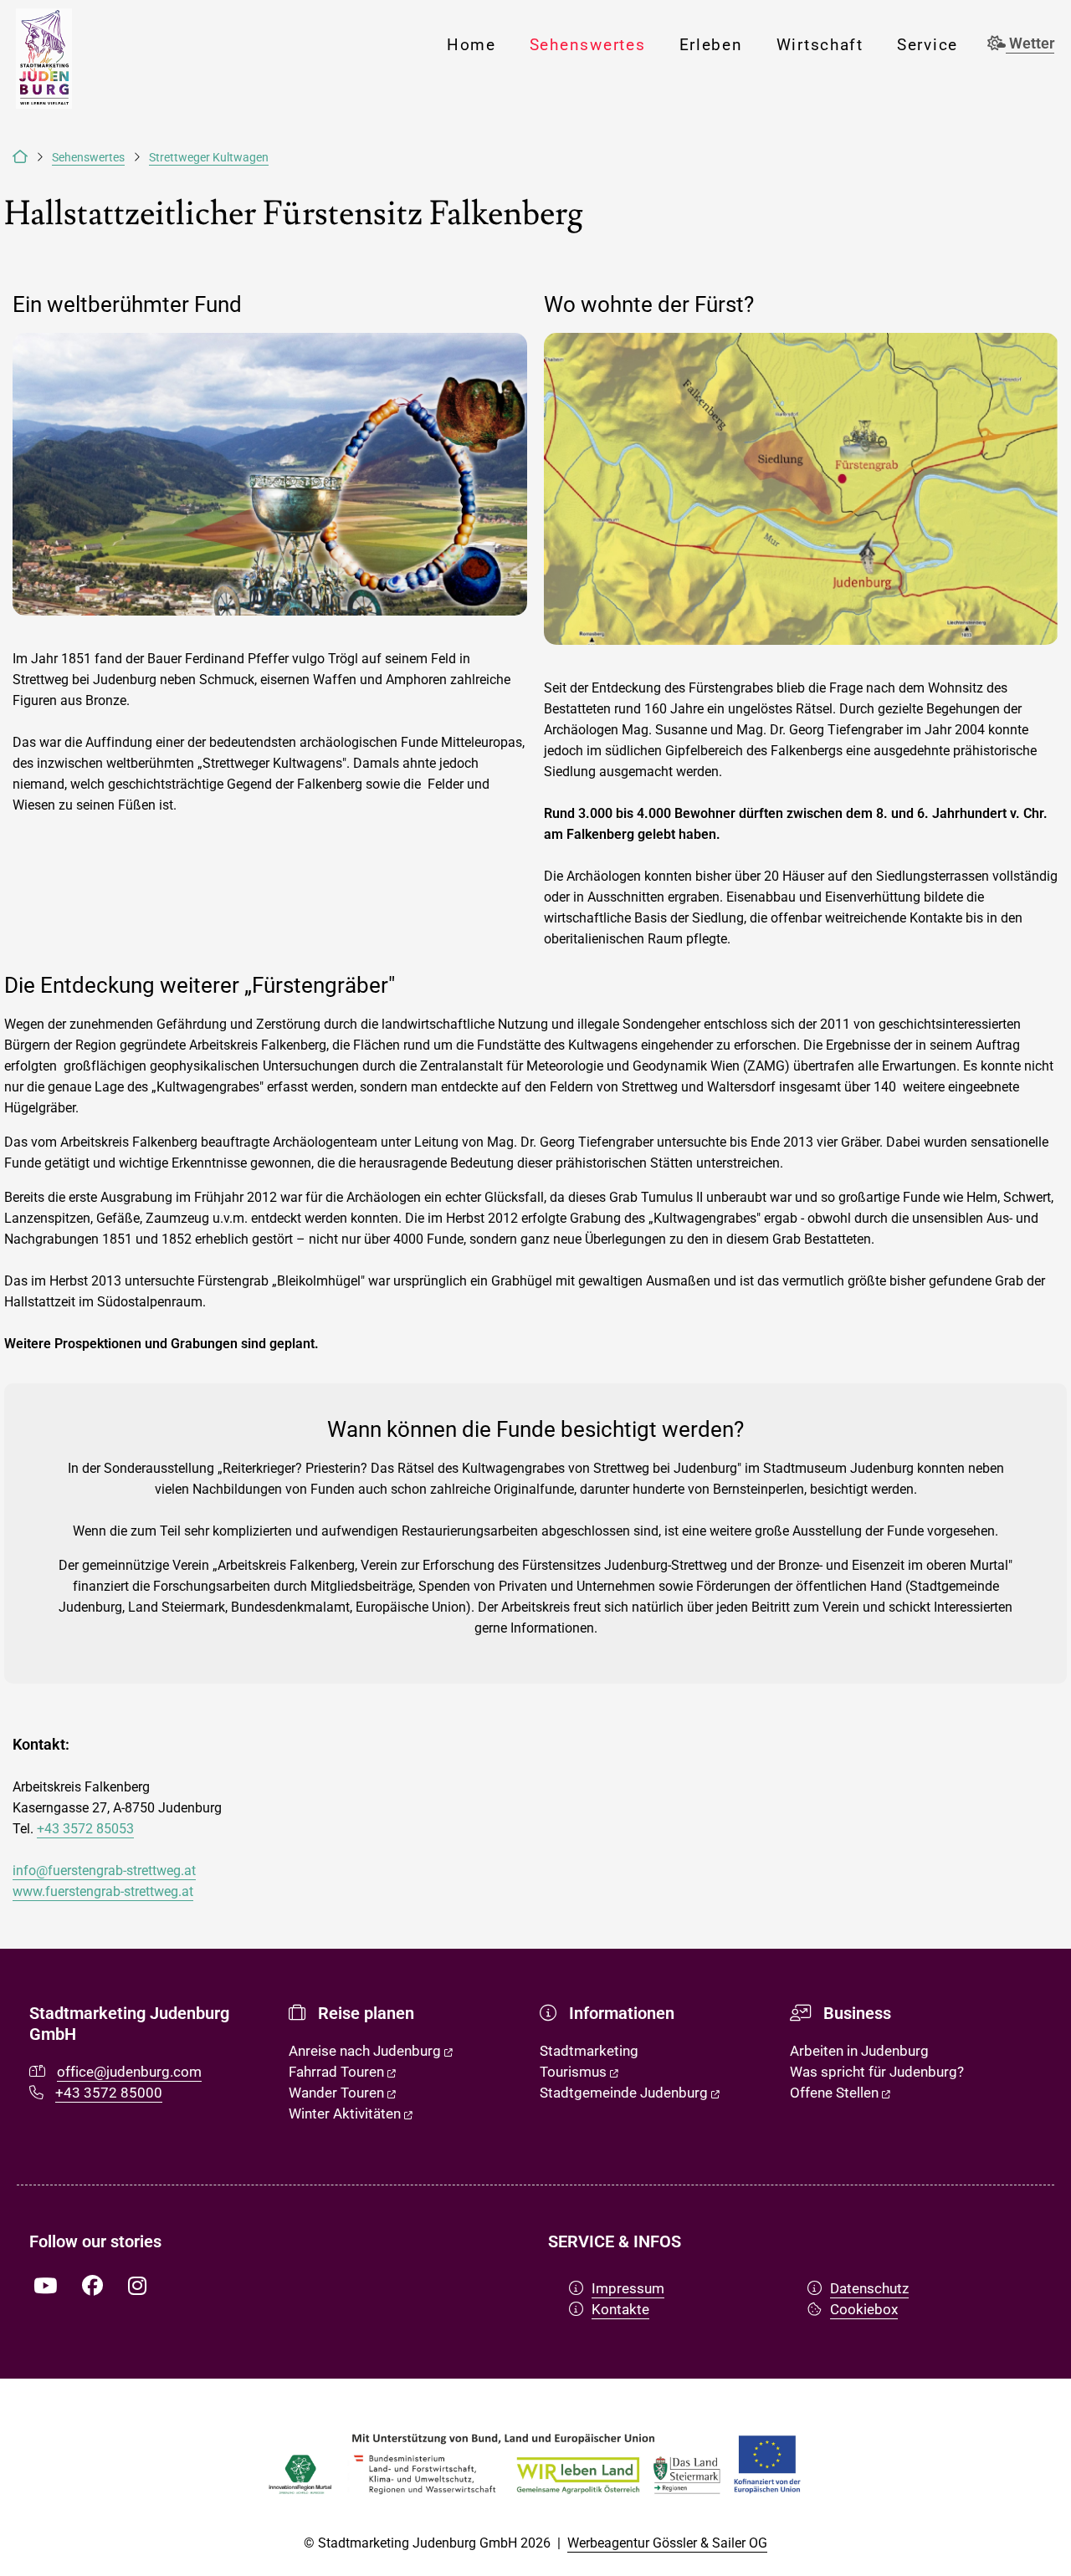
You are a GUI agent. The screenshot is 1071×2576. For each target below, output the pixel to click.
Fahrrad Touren (338, 2072)
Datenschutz (869, 2288)
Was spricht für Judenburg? (877, 2072)
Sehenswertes (588, 45)
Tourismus (575, 2072)
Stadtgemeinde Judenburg (625, 2093)
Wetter (1030, 43)
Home (471, 45)
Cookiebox (864, 2309)
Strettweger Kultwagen (209, 158)
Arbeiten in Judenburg (859, 2051)
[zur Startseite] (44, 59)
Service (928, 45)
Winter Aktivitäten (346, 2113)
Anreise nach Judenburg (366, 2051)
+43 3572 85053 (85, 1829)
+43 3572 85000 (109, 2093)
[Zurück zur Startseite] (20, 158)
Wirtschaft (820, 45)
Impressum (628, 2288)
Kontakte (620, 2309)
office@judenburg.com (129, 2072)
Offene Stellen (836, 2093)
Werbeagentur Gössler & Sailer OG (667, 2543)
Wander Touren (338, 2093)
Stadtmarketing (589, 2051)
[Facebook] (92, 2287)
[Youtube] (45, 2287)
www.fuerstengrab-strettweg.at (103, 1891)
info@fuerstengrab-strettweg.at (104, 1871)
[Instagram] (137, 2287)
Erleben (711, 45)
